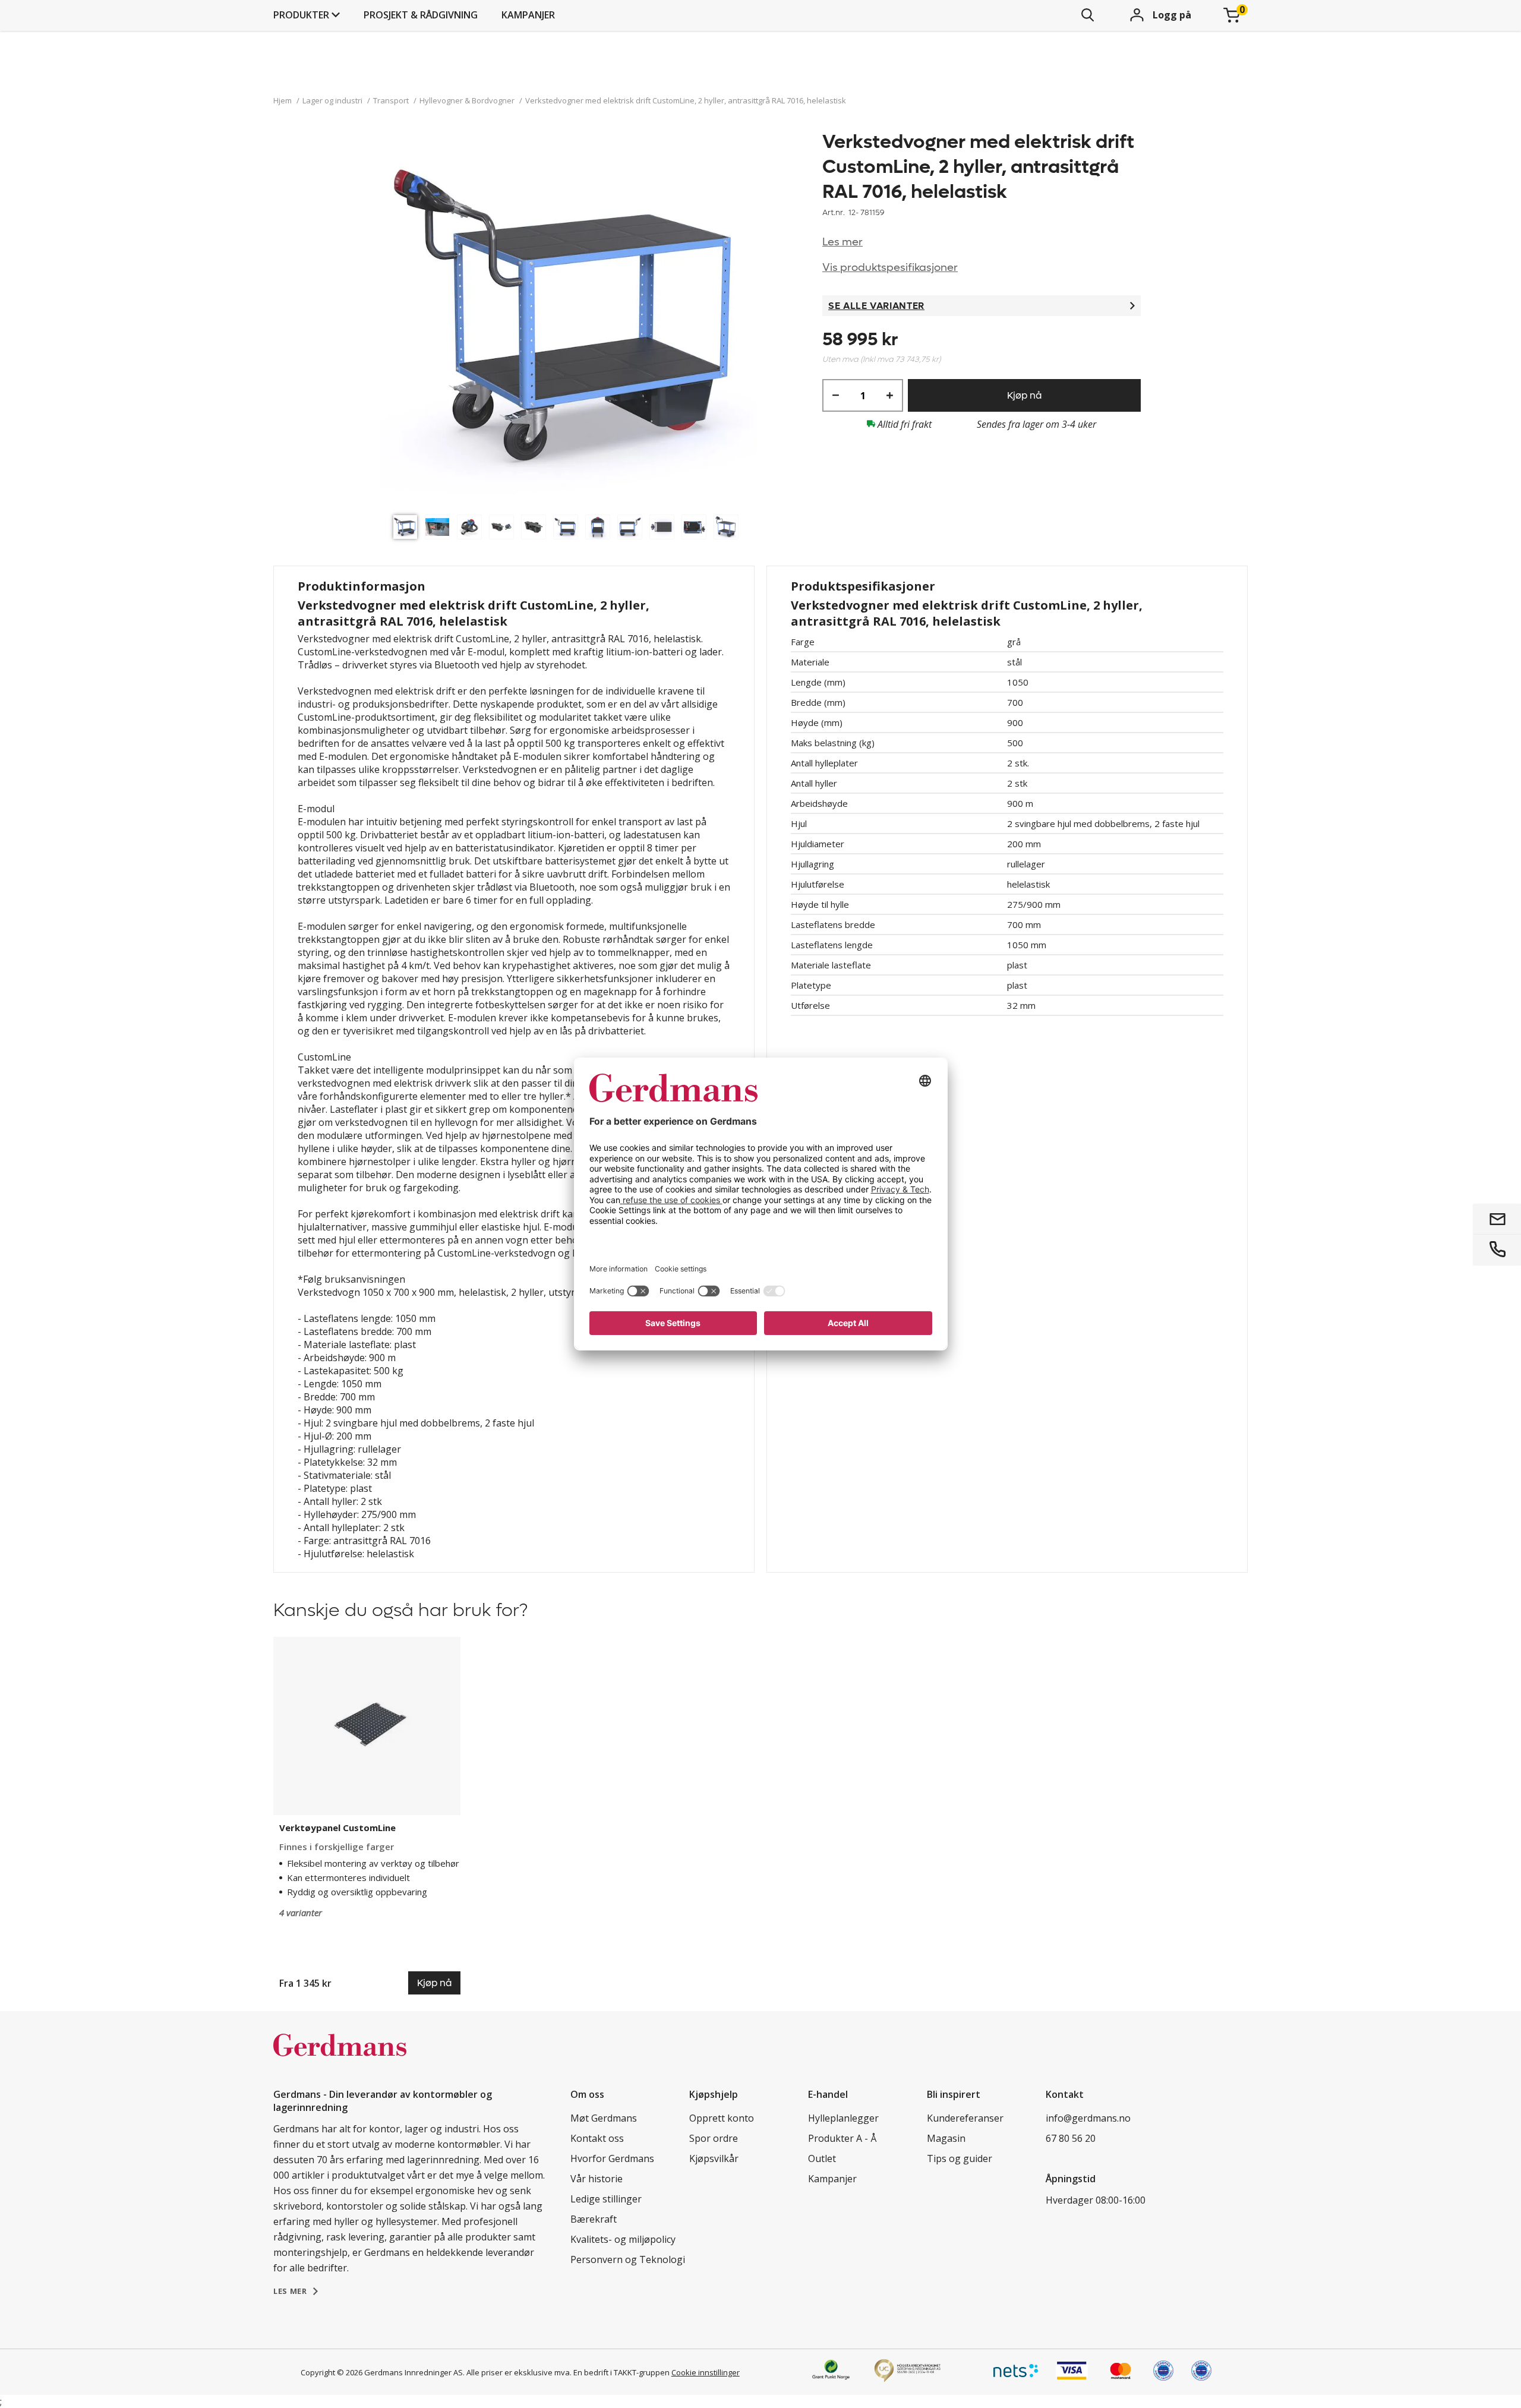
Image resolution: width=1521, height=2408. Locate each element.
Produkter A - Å (842, 2138)
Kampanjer (528, 15)
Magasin (946, 2138)
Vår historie (597, 2179)
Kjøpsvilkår (714, 2158)
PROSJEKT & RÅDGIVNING (421, 15)
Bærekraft (594, 2219)
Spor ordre (714, 2138)
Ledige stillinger (606, 2199)
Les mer (842, 242)
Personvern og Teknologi (628, 2259)
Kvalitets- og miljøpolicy (623, 2239)
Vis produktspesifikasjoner (890, 268)
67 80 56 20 (1071, 2138)
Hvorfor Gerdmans (612, 2158)
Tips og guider (960, 2158)
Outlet (822, 2158)
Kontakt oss (597, 2138)
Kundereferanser (965, 2118)
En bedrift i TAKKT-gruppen (621, 2372)
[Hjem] (340, 2057)
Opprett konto (722, 2118)
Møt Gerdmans (604, 2118)
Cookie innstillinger (706, 2372)
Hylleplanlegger (843, 2118)
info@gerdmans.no (1088, 2118)
